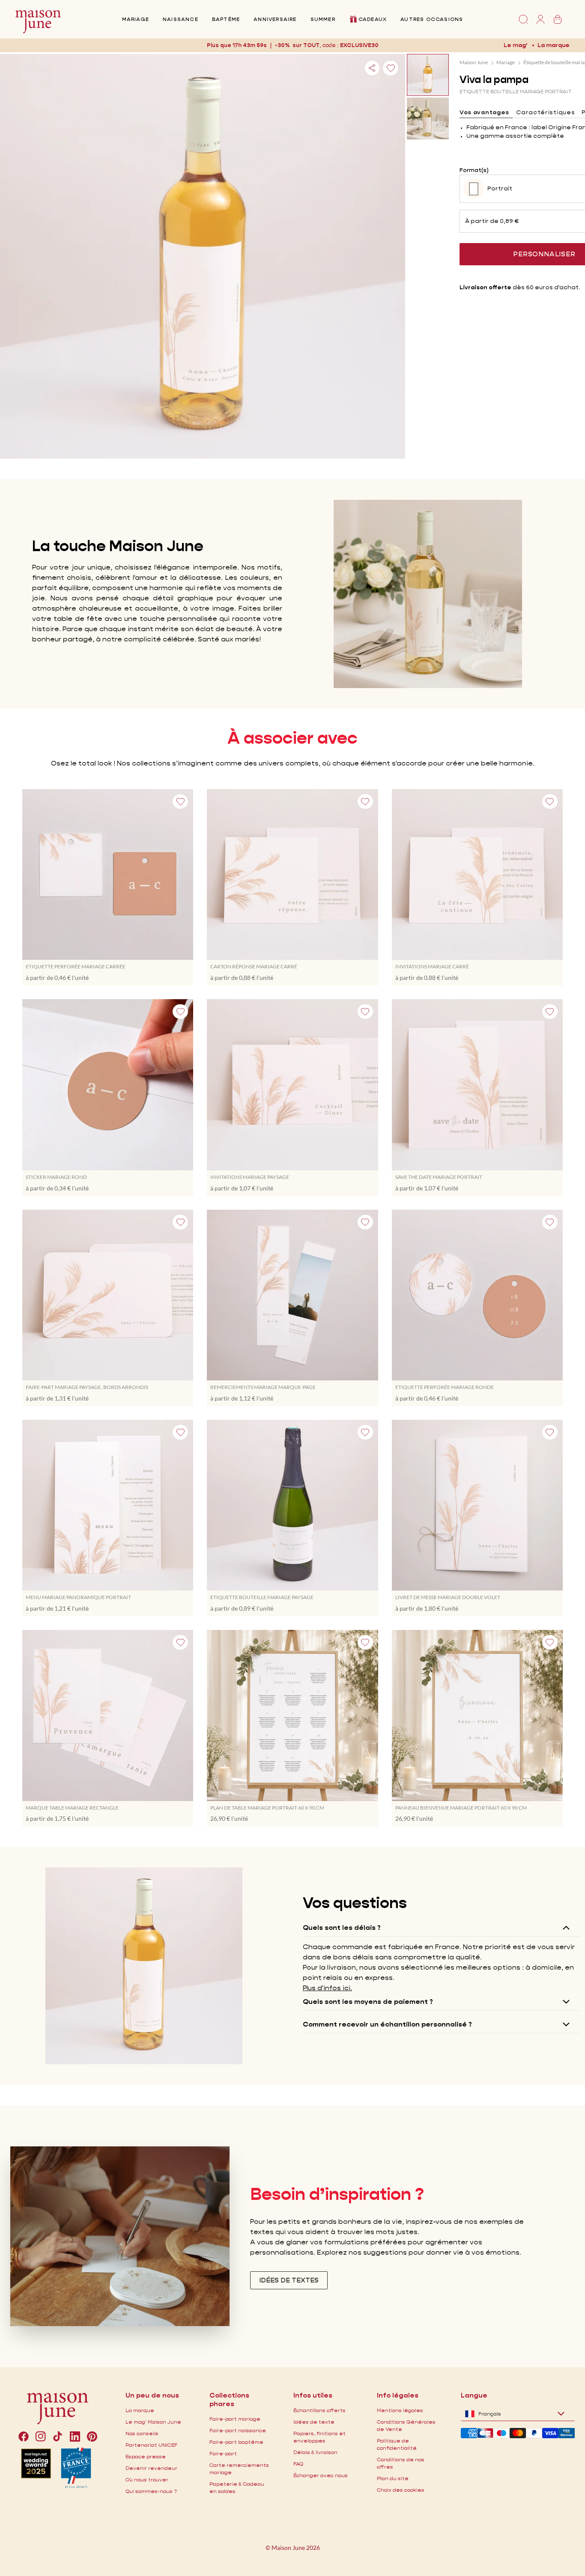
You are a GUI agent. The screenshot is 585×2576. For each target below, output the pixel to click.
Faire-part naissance (238, 2430)
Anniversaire (275, 19)
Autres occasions (432, 19)
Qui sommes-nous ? (151, 2491)
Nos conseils (142, 2433)
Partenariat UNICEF (151, 2445)
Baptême (226, 19)
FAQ (298, 2464)
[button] (359, 45)
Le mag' (515, 45)
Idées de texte (314, 2422)
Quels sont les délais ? (342, 1928)
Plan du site (393, 2478)
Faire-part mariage (235, 2419)
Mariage (136, 19)
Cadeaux (373, 19)
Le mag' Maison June (153, 2422)
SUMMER (323, 19)
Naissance (181, 19)
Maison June (474, 62)
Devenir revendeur (151, 2468)
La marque (554, 45)
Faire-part (223, 2453)
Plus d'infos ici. (327, 1988)
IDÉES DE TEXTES (289, 2280)
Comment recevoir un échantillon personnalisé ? (387, 2024)
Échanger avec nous (321, 2475)
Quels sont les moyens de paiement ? (368, 2002)
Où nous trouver (147, 2480)
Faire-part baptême (236, 2442)
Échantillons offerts (319, 2410)
